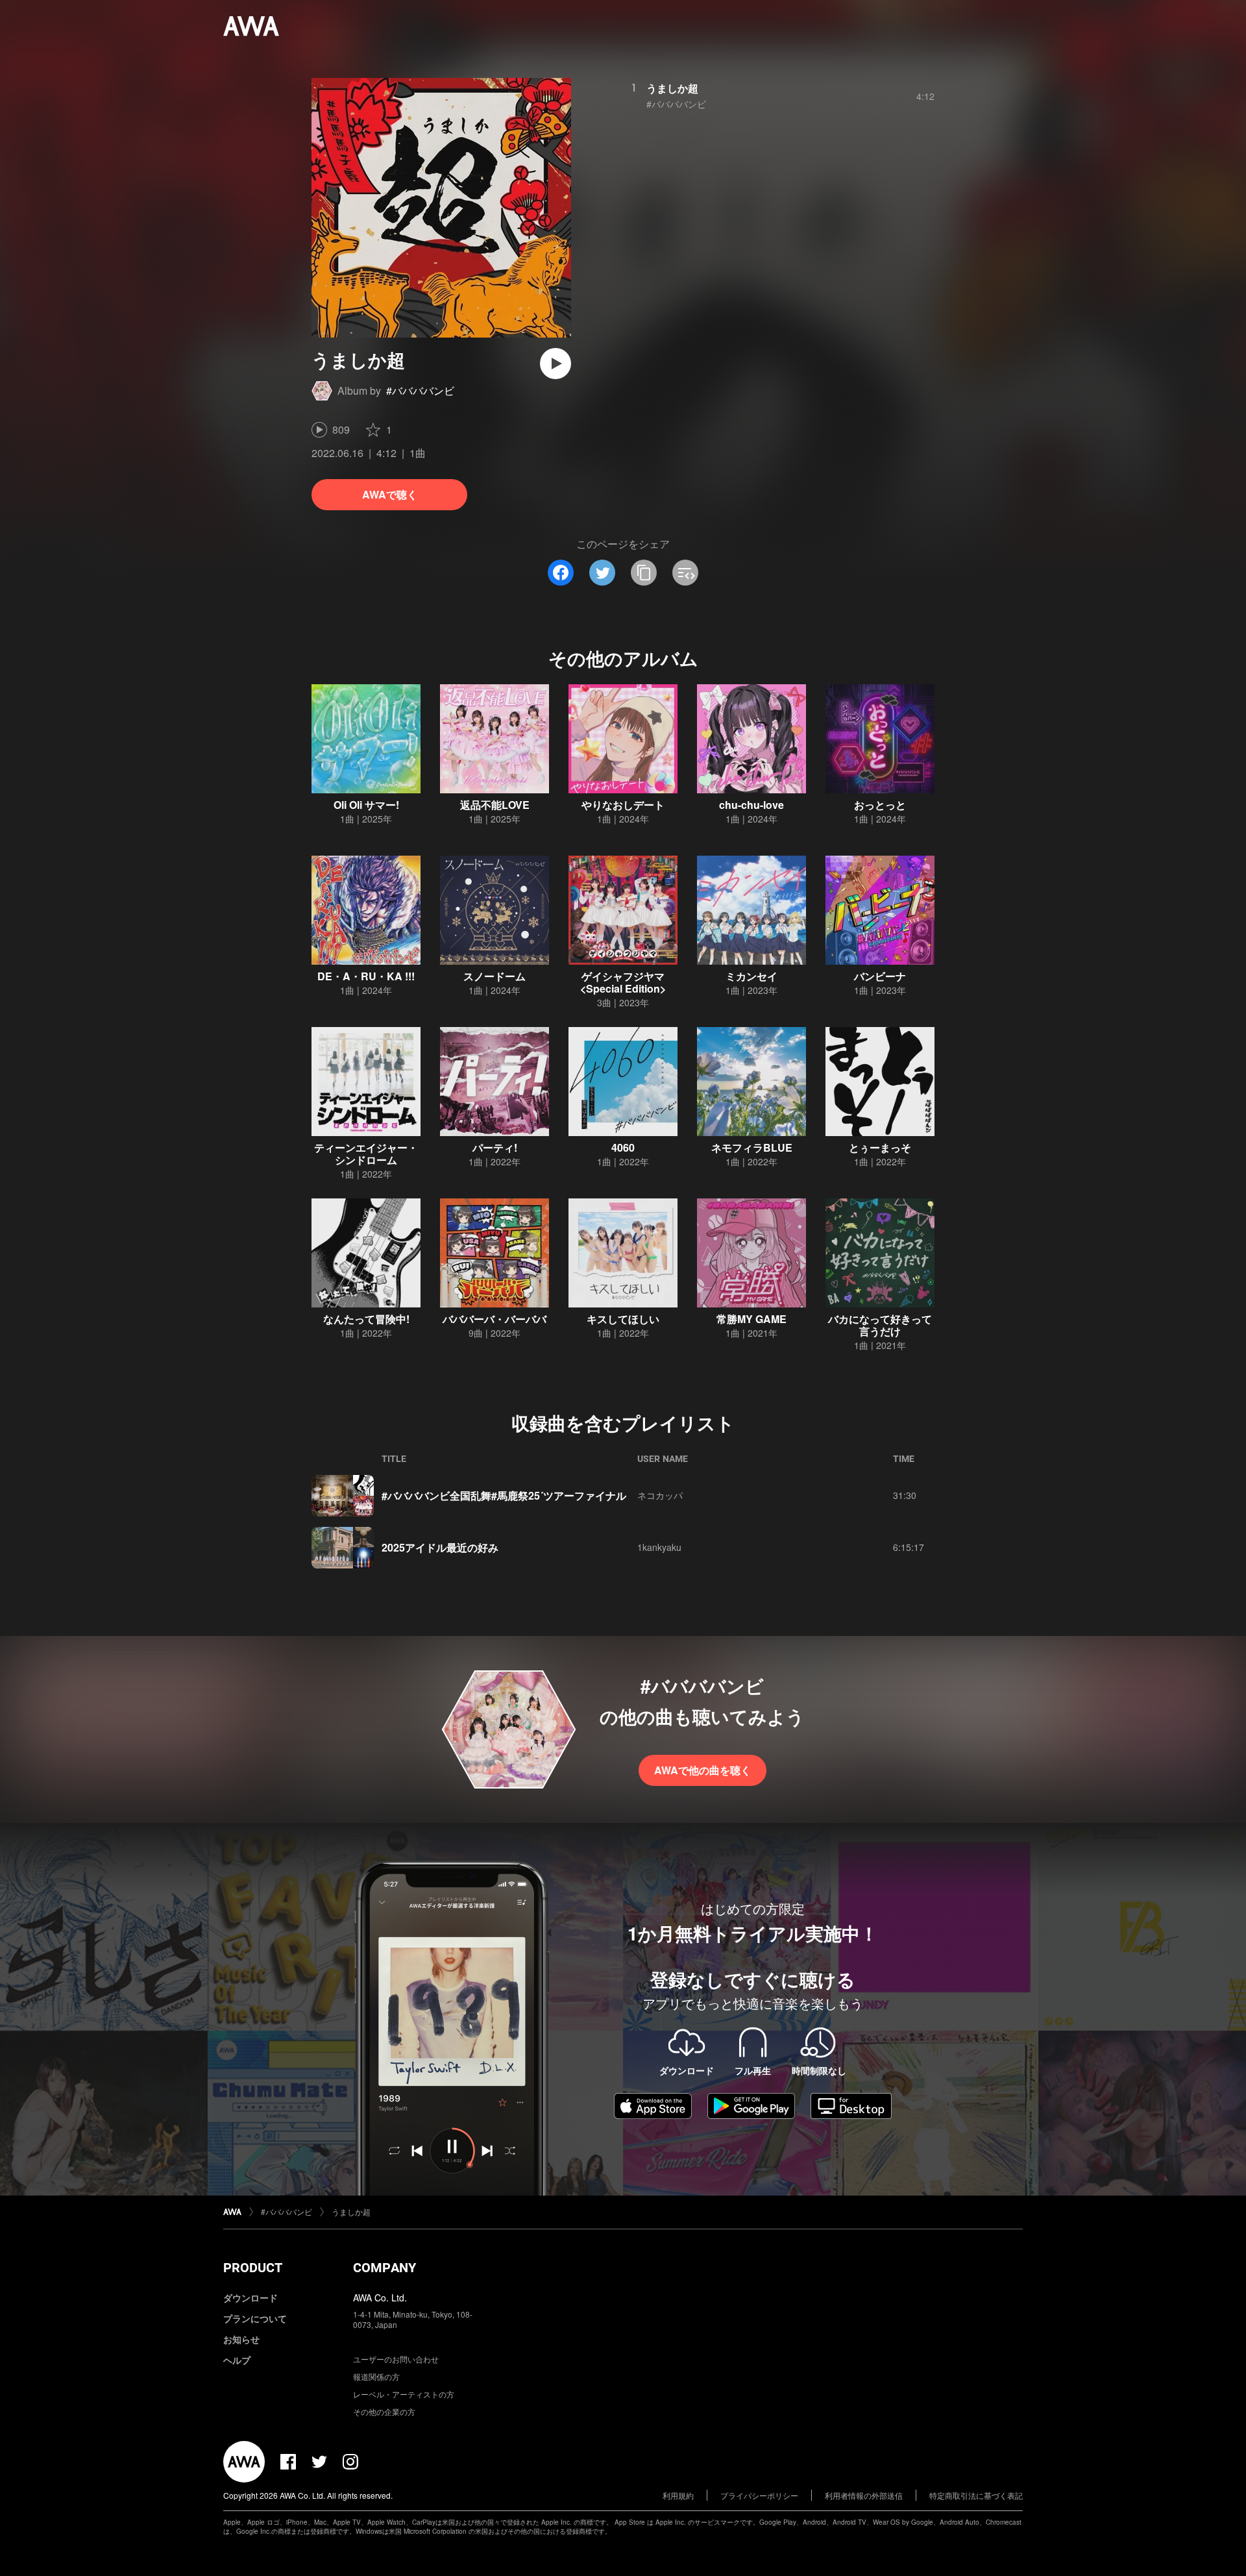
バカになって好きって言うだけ (880, 1325)
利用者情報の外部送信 (864, 2495)
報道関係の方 (376, 2376)
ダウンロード (250, 2297)
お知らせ (241, 2339)
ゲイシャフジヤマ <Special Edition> (623, 982)
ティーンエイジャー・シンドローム (366, 1154)
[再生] (556, 364)
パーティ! (495, 1147)
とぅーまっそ (880, 1147)
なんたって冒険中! (366, 1319)
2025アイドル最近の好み (440, 1547)
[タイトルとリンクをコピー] (644, 573)
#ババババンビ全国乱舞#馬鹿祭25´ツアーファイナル (504, 1495)
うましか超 (672, 88)
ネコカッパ (660, 1495)
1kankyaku (659, 1547)
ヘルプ (237, 2360)
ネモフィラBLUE (752, 1147)
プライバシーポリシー (759, 2495)
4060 (623, 1147)
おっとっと (880, 805)
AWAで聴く (390, 494)
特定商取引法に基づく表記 (976, 2495)
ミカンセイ (751, 976)
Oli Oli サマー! (366, 805)
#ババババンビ (420, 390)
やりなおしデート (623, 805)
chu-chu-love (751, 805)
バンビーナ (880, 976)
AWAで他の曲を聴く (702, 1770)
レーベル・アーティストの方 (404, 2394)
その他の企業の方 (384, 2411)
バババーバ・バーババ (495, 1319)
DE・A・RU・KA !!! (366, 976)
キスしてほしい (623, 1319)
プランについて (255, 2318)
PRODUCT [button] (253, 2268)
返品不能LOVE (495, 805)
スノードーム (495, 976)
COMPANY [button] (385, 2268)
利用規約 (678, 2495)
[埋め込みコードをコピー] (685, 573)
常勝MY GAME (751, 1319)
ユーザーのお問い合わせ (396, 2359)
